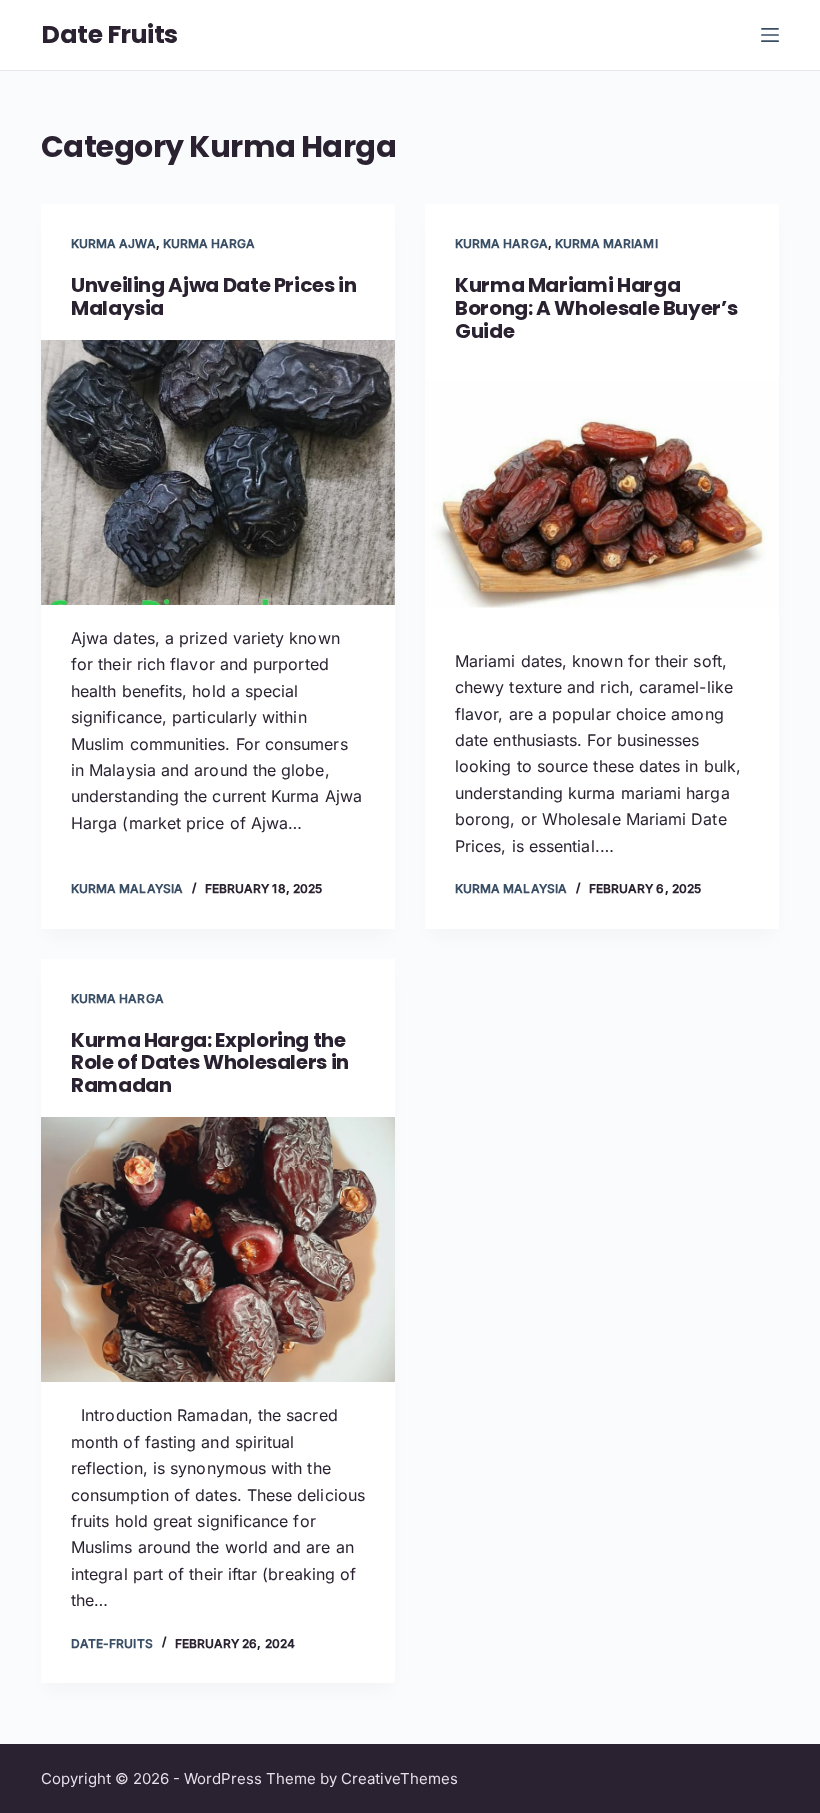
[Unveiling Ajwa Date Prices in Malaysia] (218, 473)
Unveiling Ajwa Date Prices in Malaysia (214, 296)
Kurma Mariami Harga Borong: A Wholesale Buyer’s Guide (596, 308)
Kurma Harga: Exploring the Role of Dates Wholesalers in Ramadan (210, 1063)
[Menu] (770, 35)
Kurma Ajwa (113, 243)
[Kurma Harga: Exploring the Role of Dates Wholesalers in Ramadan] (218, 1250)
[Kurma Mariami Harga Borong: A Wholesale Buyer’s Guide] (602, 495)
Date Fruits (109, 34)
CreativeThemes (399, 1778)
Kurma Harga (209, 243)
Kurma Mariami (606, 243)
